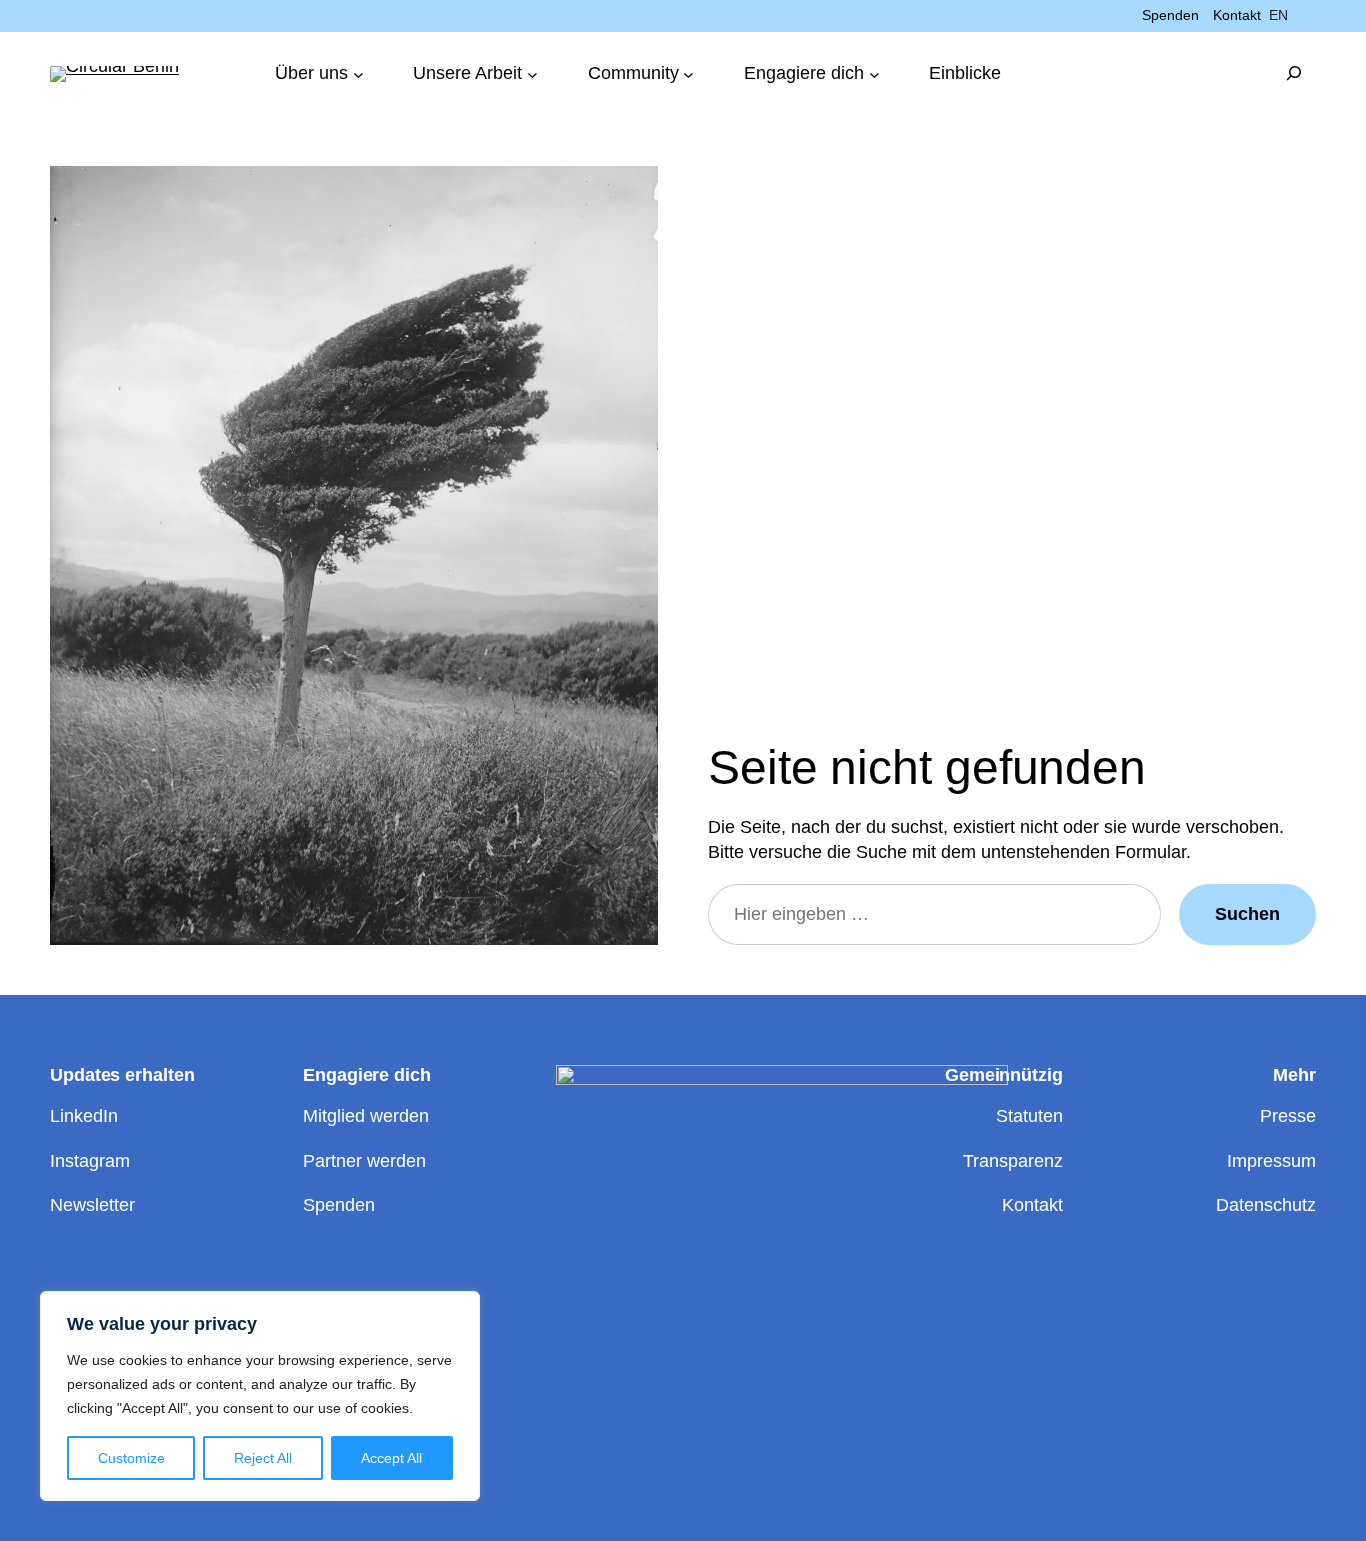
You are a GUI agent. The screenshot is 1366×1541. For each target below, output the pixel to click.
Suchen (1247, 914)
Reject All (263, 1458)
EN (1278, 15)
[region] (260, 1396)
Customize (131, 1458)
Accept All (391, 1458)
